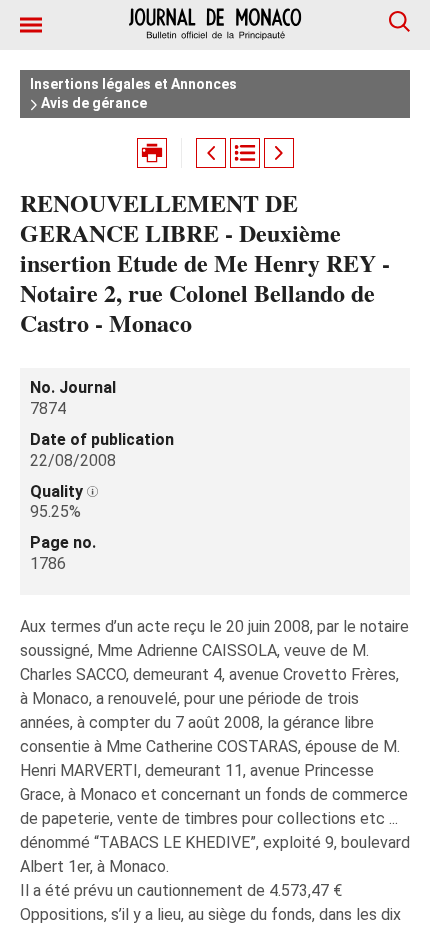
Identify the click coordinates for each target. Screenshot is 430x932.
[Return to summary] (245, 153)
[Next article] (279, 153)
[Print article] (152, 153)
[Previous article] (211, 153)
